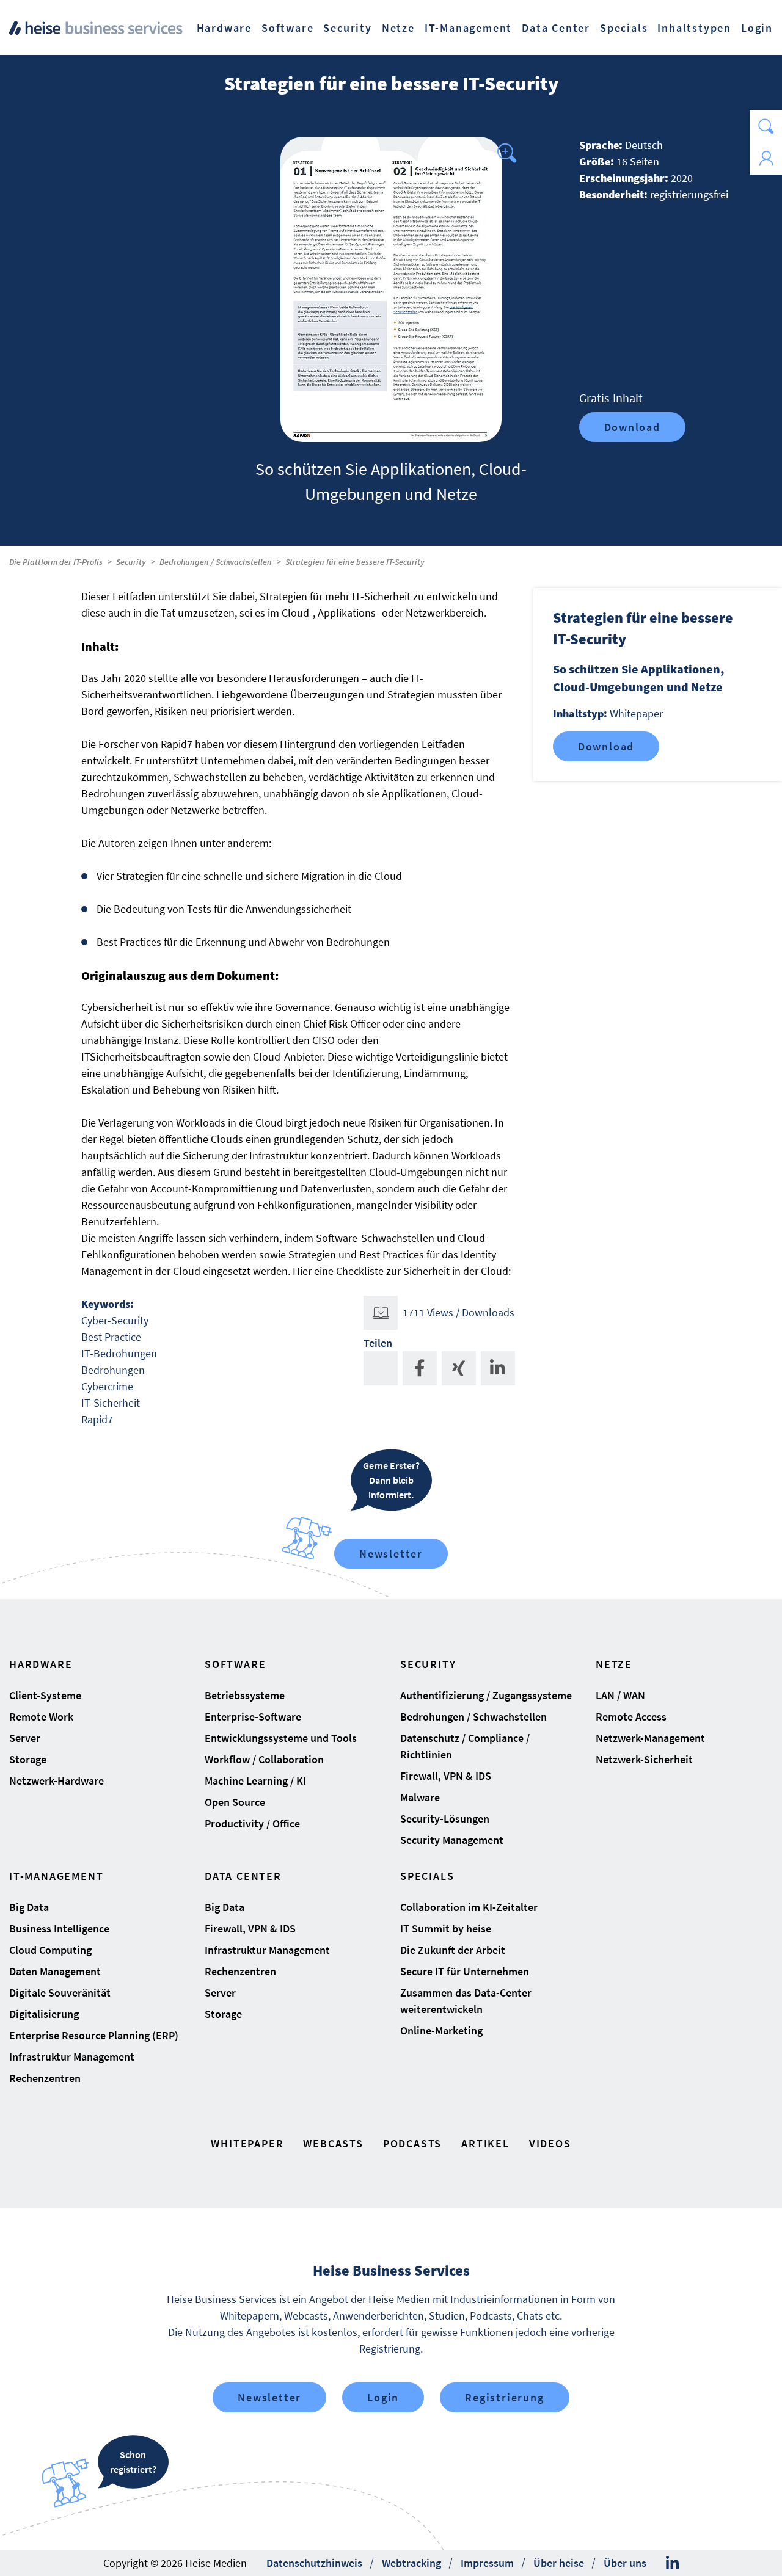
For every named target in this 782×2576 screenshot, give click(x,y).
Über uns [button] (625, 2563)
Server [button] (25, 1738)
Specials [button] (624, 28)
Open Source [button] (235, 1802)
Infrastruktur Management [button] (72, 2057)
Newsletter (391, 1554)
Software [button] (287, 28)
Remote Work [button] (41, 1717)
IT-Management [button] (468, 28)
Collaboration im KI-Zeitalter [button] (469, 1907)
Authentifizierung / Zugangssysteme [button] (486, 1695)
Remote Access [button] (631, 1717)
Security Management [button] (452, 1840)
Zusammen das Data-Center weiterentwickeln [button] (466, 2001)
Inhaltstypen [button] (694, 28)
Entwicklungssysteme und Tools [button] (281, 1738)
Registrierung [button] (504, 2397)
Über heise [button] (559, 2563)
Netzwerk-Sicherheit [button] (644, 1759)
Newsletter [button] (269, 2397)
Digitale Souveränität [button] (60, 1993)
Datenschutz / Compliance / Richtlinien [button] (465, 1746)
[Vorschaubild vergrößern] (391, 289)
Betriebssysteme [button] (245, 1695)
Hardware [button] (224, 28)
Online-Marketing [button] (441, 2030)
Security (131, 562)
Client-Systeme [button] (45, 1695)
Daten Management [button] (55, 1971)
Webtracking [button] (411, 2563)
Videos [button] (550, 2143)
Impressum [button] (487, 2563)
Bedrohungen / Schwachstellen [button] (473, 1717)
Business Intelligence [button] (59, 1928)
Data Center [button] (556, 28)
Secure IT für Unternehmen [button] (465, 1971)
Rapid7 (97, 1419)
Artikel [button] (485, 2143)
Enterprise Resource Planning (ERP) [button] (94, 2035)
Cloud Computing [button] (50, 1950)
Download (632, 427)
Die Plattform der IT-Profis (56, 562)
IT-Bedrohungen (119, 1353)
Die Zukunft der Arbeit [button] (453, 1950)
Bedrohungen (113, 1370)
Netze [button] (398, 28)
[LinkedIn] (672, 2563)
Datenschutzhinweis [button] (314, 2563)
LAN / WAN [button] (620, 1695)
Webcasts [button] (333, 2143)
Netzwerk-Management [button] (650, 1738)
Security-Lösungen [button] (445, 1819)
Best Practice (111, 1337)
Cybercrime (107, 1386)
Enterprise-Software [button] (253, 1717)
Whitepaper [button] (247, 2143)
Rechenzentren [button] (45, 2078)
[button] (766, 126)
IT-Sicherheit (111, 1403)
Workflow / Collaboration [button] (264, 1759)
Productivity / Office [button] (252, 1823)
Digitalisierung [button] (44, 2014)
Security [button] (347, 28)
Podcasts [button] (412, 2143)
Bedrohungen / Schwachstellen (216, 562)
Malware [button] (420, 1797)
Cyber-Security (115, 1320)
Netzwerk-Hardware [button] (57, 1781)
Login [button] (757, 28)
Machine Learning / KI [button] (255, 1781)
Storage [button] (28, 1759)
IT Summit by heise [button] (446, 1928)
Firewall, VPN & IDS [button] (446, 1776)
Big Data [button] (29, 1907)
